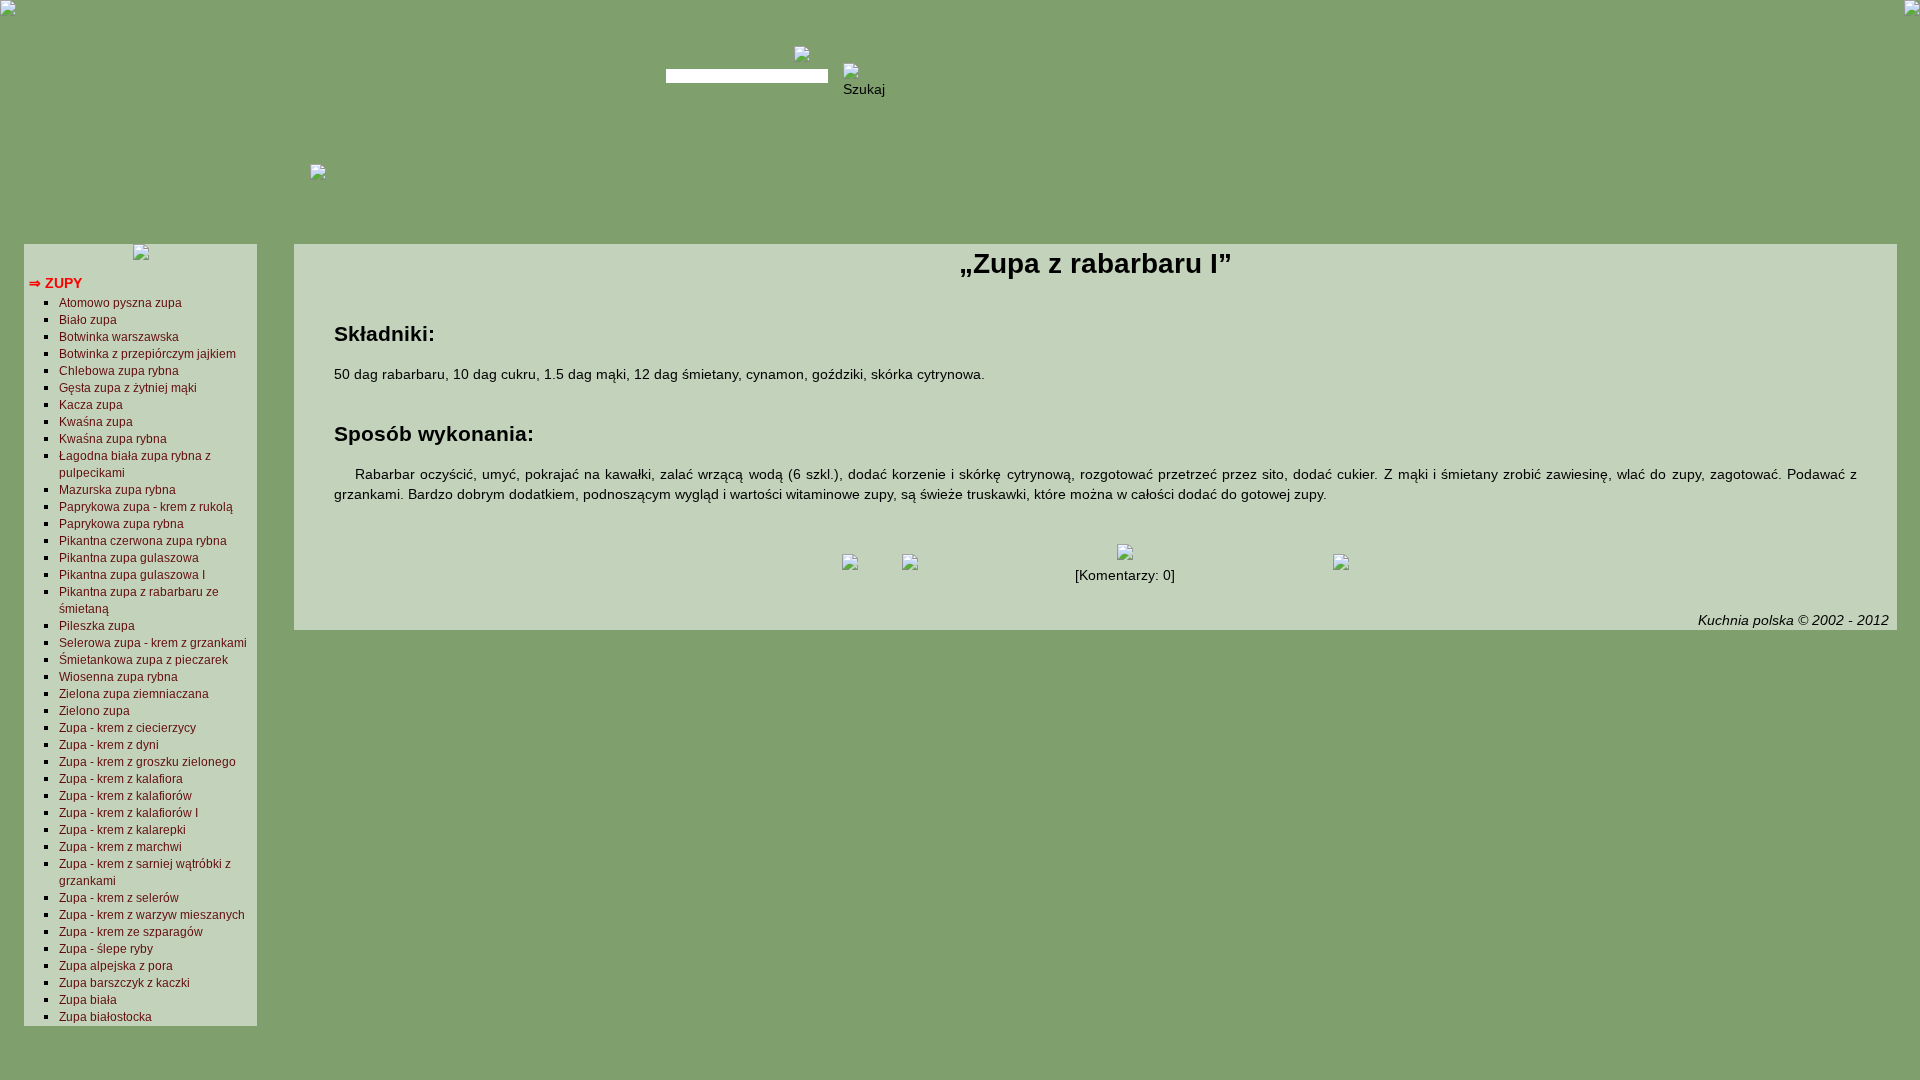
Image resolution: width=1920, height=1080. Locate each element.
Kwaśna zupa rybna (113, 439)
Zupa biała (88, 1000)
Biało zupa (88, 320)
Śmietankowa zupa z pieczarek (143, 660)
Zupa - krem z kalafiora (121, 779)
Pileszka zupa (97, 626)
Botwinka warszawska (119, 337)
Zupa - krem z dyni (109, 745)
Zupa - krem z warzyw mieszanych (152, 915)
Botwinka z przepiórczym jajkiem (147, 354)
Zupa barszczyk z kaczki (124, 983)
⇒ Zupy (55, 283)
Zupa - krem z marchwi (120, 847)
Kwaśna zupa (96, 422)
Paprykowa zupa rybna (121, 524)
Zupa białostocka (105, 1017)
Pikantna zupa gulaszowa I (132, 575)
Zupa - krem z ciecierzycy (127, 728)
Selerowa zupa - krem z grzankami (153, 643)
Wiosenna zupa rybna (118, 677)
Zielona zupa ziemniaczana (134, 694)
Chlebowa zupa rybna (119, 371)
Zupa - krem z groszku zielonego (147, 762)
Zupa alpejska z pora (116, 966)
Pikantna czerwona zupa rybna (143, 541)
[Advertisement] (1095, 794)
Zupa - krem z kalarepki (122, 830)
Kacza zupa (91, 405)
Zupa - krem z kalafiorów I (128, 813)
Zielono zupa (94, 711)
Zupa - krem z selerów (119, 898)
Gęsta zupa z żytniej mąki (128, 388)
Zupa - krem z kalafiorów (125, 796)
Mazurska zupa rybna (117, 490)
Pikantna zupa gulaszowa (129, 558)
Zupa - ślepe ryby (106, 949)
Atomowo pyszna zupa (120, 303)
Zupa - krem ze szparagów (131, 932)
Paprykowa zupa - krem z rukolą (146, 507)
